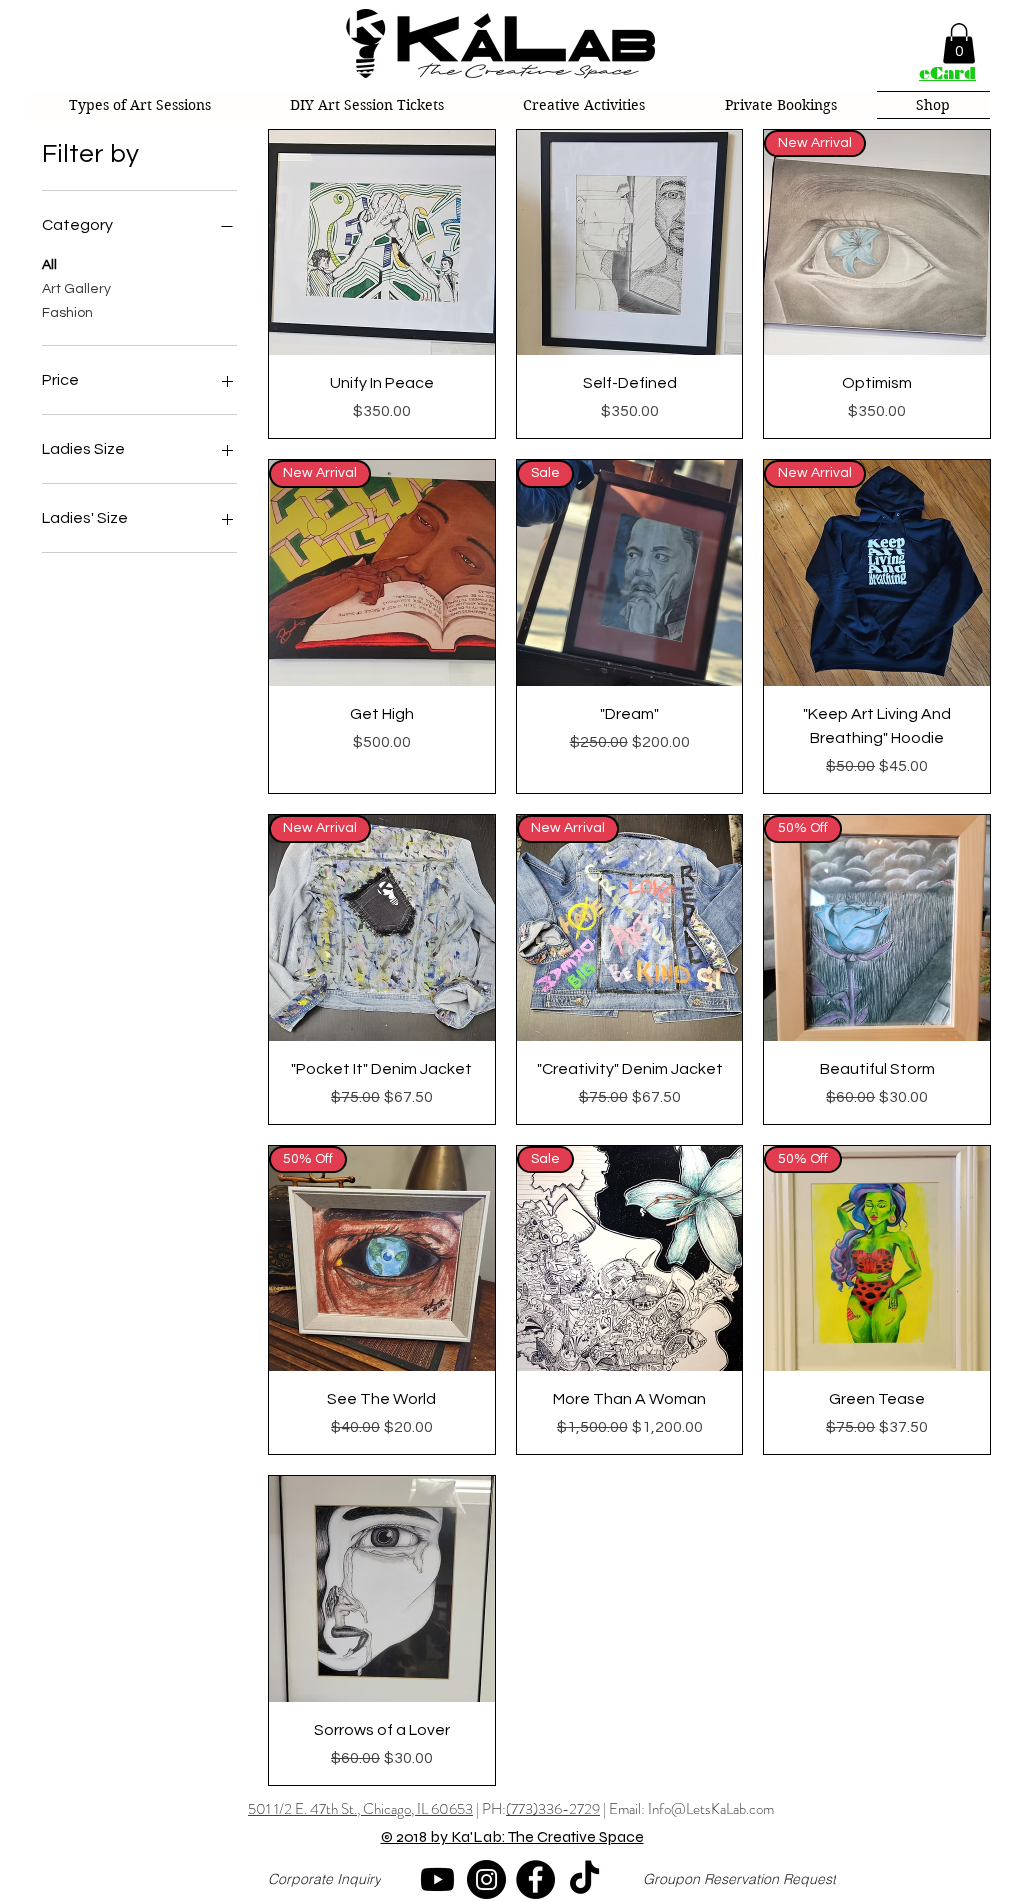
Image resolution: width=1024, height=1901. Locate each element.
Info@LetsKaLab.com (711, 1809)
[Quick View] (382, 243)
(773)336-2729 (553, 1809)
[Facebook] (535, 1879)
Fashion (67, 313)
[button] (959, 43)
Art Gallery (76, 289)
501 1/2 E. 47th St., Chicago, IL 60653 (360, 1809)
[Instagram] (486, 1879)
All (49, 265)
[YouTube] (437, 1879)
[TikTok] (584, 1879)
